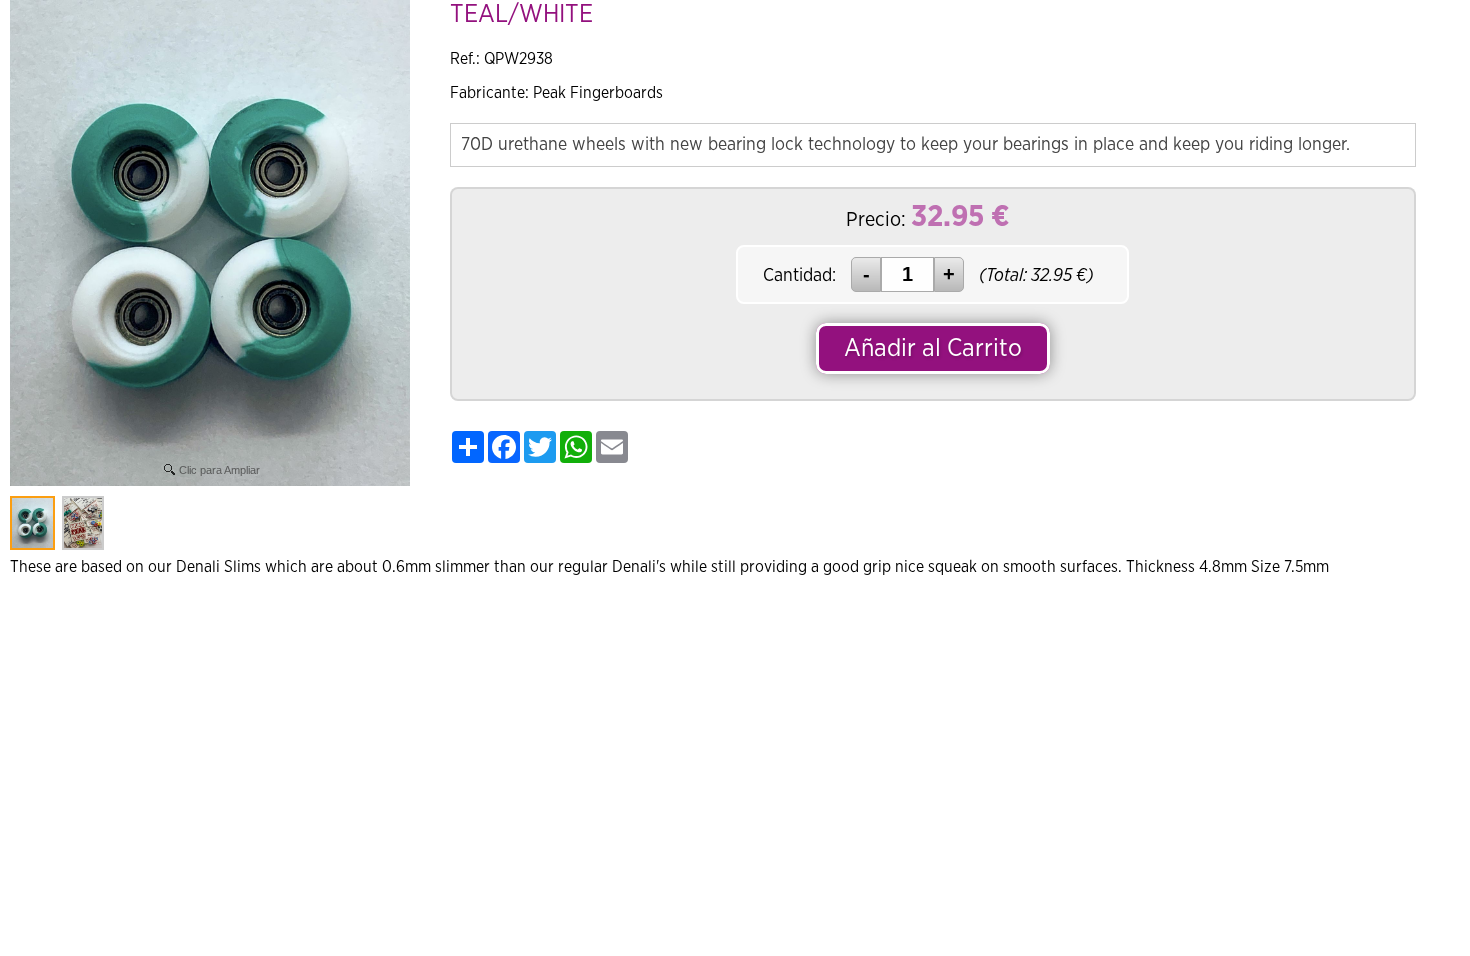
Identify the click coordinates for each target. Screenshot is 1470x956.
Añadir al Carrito (1093, 34)
